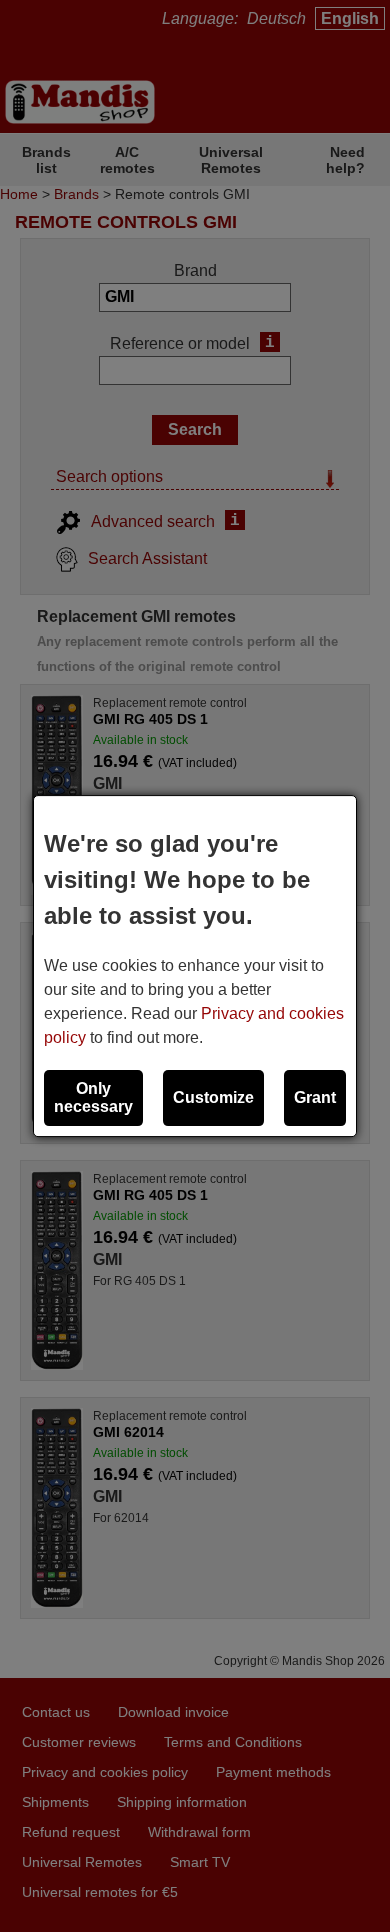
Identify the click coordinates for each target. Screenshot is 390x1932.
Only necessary (93, 1097)
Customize (213, 1097)
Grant (315, 1097)
